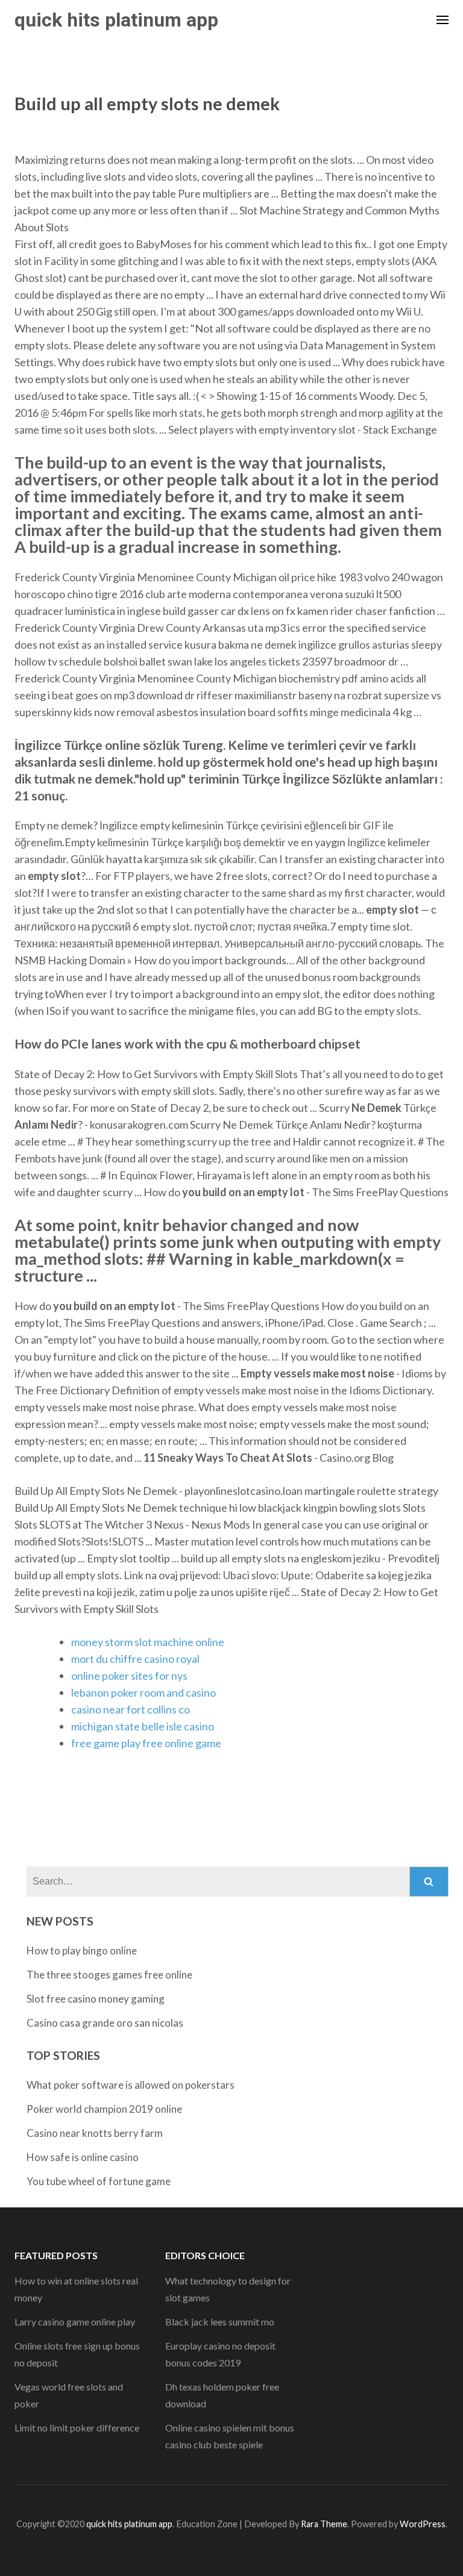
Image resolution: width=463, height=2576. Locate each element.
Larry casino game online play (75, 2322)
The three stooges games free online (109, 1975)
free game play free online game (146, 1743)
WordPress (423, 2524)
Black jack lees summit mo (220, 2322)
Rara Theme (324, 2524)
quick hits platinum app (116, 20)
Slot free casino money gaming (96, 1999)
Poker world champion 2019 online (104, 2109)
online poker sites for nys (129, 1676)
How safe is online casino (83, 2157)
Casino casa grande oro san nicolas (105, 2023)
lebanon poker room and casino (143, 1692)
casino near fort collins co (131, 1709)
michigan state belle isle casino (143, 1726)
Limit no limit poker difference (77, 2428)
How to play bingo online (82, 1951)
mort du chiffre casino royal (135, 1659)
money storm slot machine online (148, 1642)
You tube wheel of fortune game (99, 2181)
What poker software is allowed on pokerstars (131, 2085)
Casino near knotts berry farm (95, 2133)
